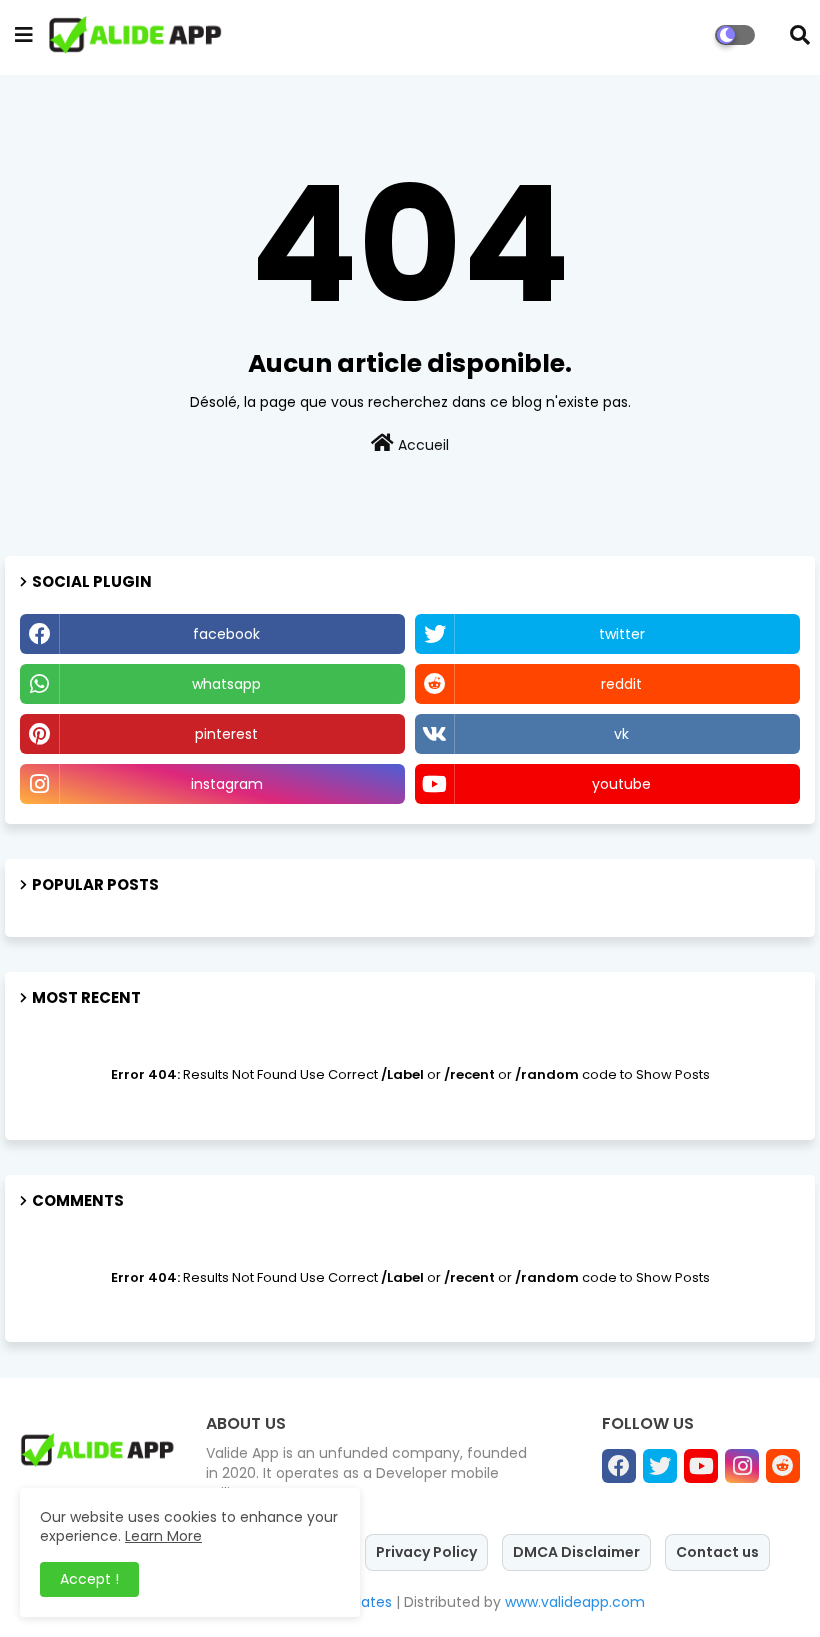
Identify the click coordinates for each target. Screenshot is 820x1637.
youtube (621, 784)
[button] (800, 35)
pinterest (226, 734)
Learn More (163, 1536)
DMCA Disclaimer (576, 1552)
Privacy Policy (426, 1552)
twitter (622, 634)
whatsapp (226, 684)
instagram (227, 784)
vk (621, 734)
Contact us (717, 1552)
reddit (621, 684)
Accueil (421, 445)
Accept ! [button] (89, 1579)
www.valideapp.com (575, 1602)
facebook (226, 634)
